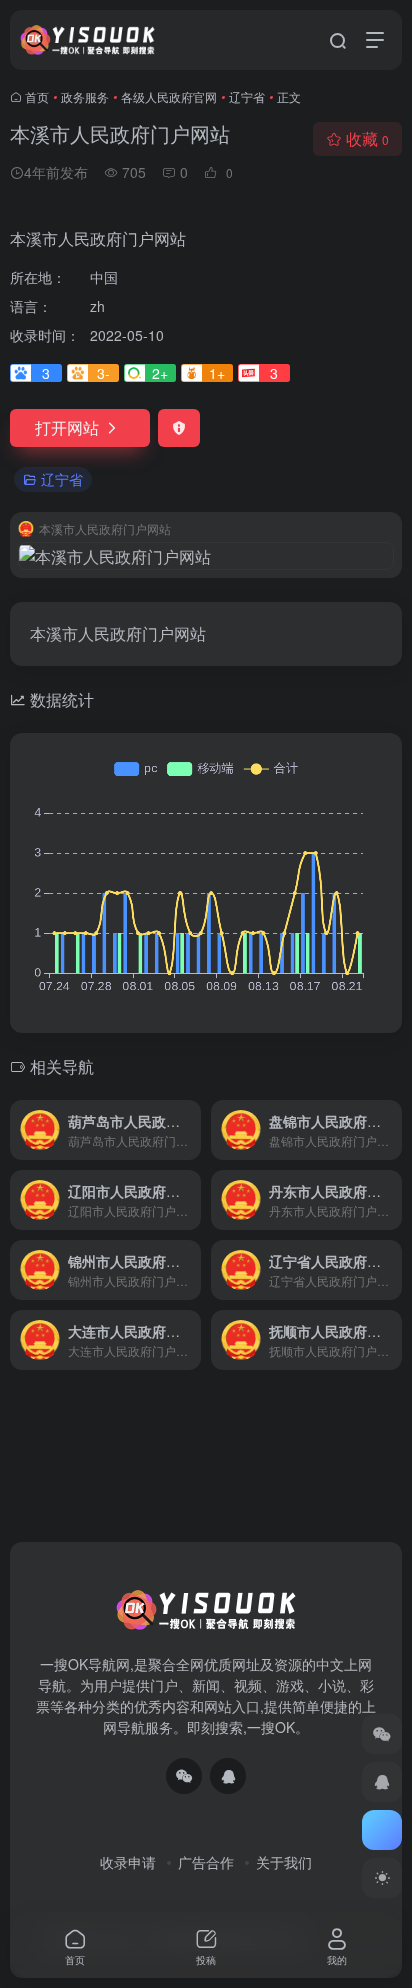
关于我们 (284, 1862)
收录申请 (128, 1862)
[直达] (190, 1130)
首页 (37, 96)
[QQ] (228, 1776)
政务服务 (85, 96)
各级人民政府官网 (169, 96)
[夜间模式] (382, 1878)
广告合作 (206, 1862)
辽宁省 (247, 96)
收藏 (367, 138)
